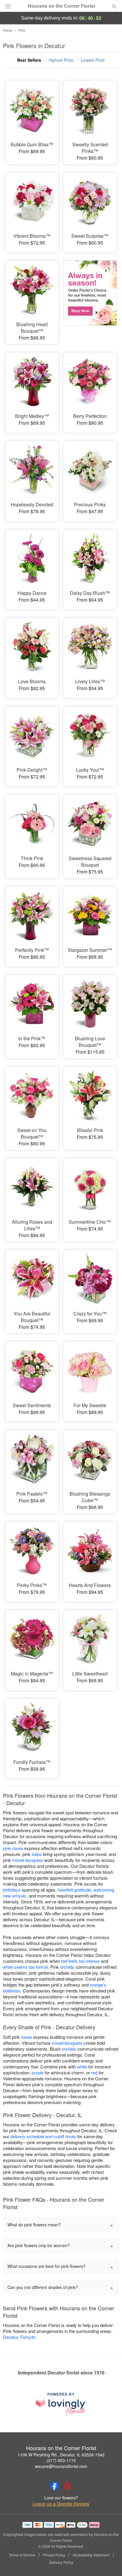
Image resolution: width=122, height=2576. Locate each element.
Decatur (11, 2337)
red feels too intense (80, 1961)
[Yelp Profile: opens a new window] (68, 2486)
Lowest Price (93, 60)
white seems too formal (25, 1967)
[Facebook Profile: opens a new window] (54, 2486)
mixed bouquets (28, 1860)
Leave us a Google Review (61, 2504)
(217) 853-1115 (61, 2460)
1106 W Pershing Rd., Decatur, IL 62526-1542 (61, 2455)
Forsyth (28, 2337)
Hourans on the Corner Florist (61, 6)
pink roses (13, 1848)
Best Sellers (29, 60)
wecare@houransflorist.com (61, 2466)
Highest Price (61, 60)
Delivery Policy (61, 2562)
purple (38, 2072)
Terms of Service (22, 2555)
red (94, 2072)
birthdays (12, 1890)
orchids (67, 1967)
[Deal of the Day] (90, 297)
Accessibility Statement (91, 2555)
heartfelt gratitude (74, 1890)
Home (8, 30)
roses (27, 2037)
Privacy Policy (54, 2555)
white (82, 2067)
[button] (109, 2563)
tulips (37, 1854)
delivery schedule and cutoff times (43, 2136)
